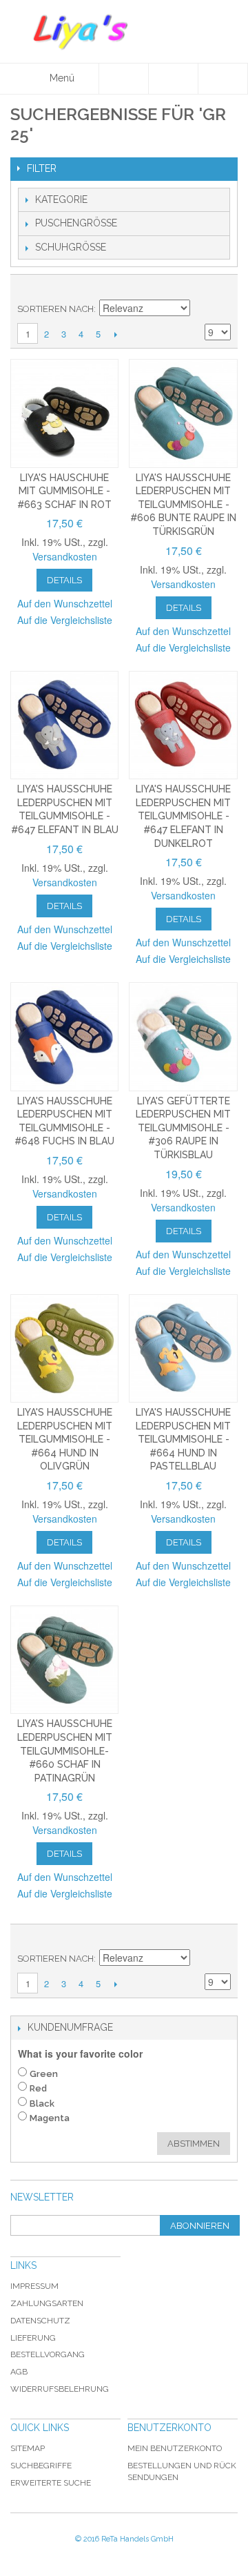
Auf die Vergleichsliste (65, 620)
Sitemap (28, 2448)
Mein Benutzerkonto (175, 2448)
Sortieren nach (55, 309)
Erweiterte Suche (51, 2483)
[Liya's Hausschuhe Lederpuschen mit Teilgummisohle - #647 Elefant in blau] (64, 725)
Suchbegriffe (41, 2466)
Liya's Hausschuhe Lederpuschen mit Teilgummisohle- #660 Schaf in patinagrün (65, 1750)
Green (44, 2074)
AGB (19, 2372)
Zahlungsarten (47, 2303)
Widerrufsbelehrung (60, 2389)
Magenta (50, 2118)
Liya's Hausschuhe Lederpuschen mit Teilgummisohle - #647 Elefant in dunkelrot (183, 816)
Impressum (34, 2286)
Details (64, 580)
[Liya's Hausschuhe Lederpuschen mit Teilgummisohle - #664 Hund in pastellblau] (183, 1348)
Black (42, 2104)
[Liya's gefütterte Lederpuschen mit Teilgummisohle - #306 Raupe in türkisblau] (183, 1036)
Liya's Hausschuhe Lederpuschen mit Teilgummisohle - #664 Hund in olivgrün (65, 1439)
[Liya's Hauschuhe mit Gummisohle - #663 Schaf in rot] (64, 413)
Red (38, 2088)
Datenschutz (40, 2321)
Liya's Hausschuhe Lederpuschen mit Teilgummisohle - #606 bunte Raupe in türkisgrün (183, 505)
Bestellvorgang (48, 2354)
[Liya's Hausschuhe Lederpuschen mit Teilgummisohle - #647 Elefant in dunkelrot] (183, 725)
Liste (220, 289)
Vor (115, 334)
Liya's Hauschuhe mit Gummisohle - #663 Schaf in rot (64, 491)
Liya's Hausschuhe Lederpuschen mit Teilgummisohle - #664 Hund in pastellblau (183, 1439)
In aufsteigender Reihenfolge (203, 309)
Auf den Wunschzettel (65, 603)
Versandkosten (65, 556)
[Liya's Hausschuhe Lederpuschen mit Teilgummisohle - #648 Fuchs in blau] (64, 1036)
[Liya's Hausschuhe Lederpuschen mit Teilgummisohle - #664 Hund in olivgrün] (64, 1348)
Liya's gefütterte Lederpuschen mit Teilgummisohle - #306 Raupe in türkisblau (183, 1128)
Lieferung (33, 2338)
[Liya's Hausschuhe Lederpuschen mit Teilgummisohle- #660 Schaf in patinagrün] (64, 1660)
